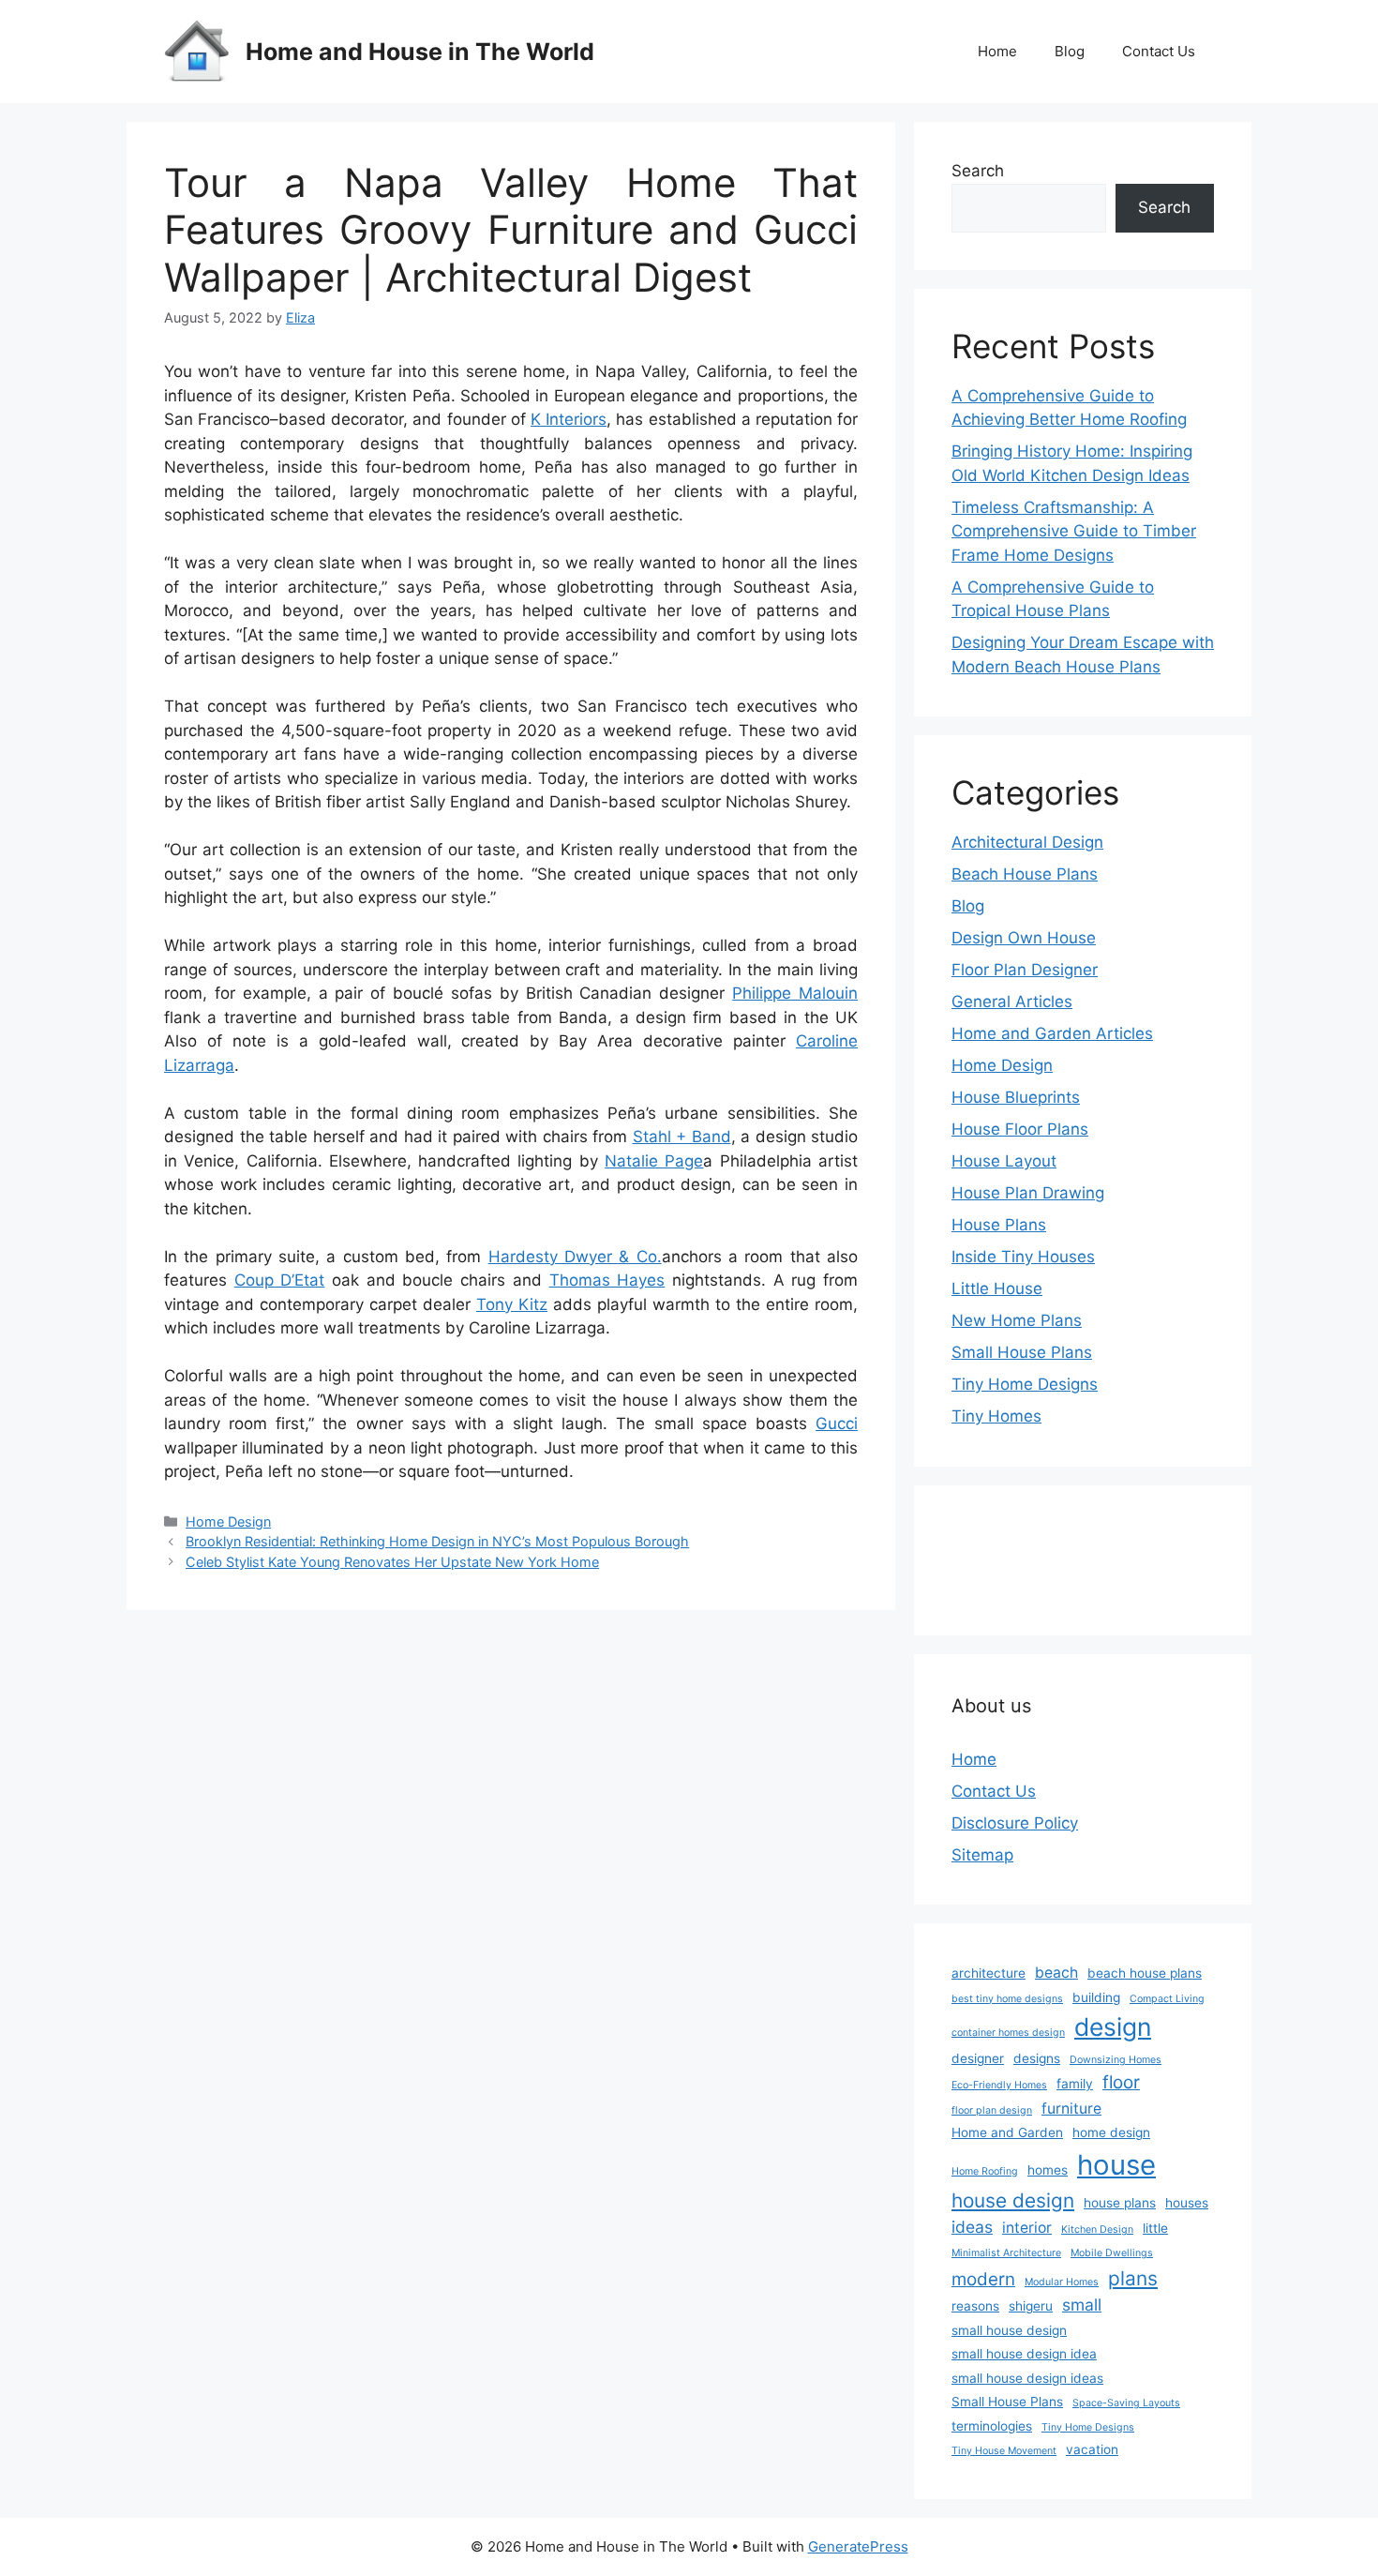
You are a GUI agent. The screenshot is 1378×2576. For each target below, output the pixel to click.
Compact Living (1167, 1999)
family (1075, 2084)
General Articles (1012, 1002)
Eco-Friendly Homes (999, 2085)
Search (978, 171)
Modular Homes (1062, 2282)
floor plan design (992, 2110)
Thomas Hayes (607, 1280)
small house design (1009, 2330)
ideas (972, 2227)
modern (983, 2279)
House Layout (1004, 1161)
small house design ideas (1027, 2378)
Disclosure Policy (1015, 1823)
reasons (975, 2306)
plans (1133, 2278)
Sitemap (982, 1855)
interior (1027, 2228)
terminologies (992, 2426)
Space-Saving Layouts (1126, 2403)
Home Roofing (985, 2171)
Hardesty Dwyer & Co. (575, 1257)
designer (978, 2058)
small (1082, 2305)
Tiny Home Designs (1025, 1384)
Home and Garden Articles (1052, 1033)
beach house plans (1145, 1973)
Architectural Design (1027, 842)
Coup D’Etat (280, 1280)
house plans (1120, 2203)
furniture (1071, 2109)
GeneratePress (858, 2546)
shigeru (1031, 2306)
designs (1037, 2058)
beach (1056, 1973)
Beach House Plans (1025, 874)
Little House (997, 1288)
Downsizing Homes (1116, 2060)
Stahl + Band (682, 1137)
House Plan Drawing (1028, 1193)
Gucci (837, 1424)
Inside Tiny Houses (1023, 1257)
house (1116, 2165)
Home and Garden (1007, 2132)
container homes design (1008, 2033)
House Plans (999, 1225)
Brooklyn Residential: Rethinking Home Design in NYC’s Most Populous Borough (437, 1541)
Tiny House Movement (1004, 2451)
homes (1048, 2170)
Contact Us (1159, 51)
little (1155, 2228)
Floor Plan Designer (1025, 970)
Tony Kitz (512, 1304)
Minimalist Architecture (1006, 2253)
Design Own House (1024, 938)
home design (1111, 2132)
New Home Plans (1017, 1320)
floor (1121, 2082)
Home (997, 51)
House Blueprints (1016, 1097)
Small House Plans (1022, 1352)
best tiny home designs (1007, 1999)
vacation (1092, 2449)
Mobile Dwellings (1112, 2253)
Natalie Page (654, 1161)
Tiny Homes (996, 1416)
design (1113, 2026)
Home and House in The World (420, 52)
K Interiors (569, 419)
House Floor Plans (1020, 1129)
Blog (1070, 51)
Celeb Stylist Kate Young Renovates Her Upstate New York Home (392, 1562)
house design (1013, 2200)
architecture (989, 1973)
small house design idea (1024, 2354)
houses (1187, 2203)
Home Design (228, 1521)
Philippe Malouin (795, 993)
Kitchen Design (1097, 2230)
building (1096, 1997)
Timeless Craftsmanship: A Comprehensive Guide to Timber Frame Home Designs (1074, 531)
